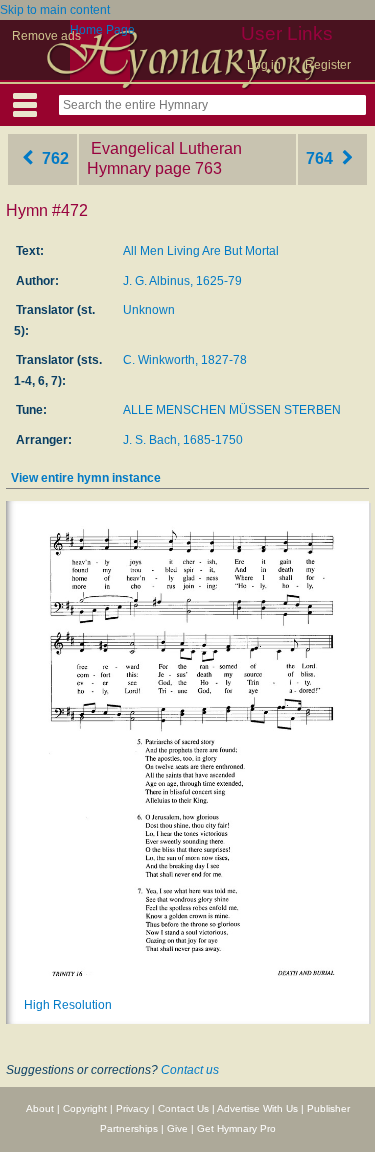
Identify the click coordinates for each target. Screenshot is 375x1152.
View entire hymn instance (86, 478)
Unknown (149, 310)
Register (328, 65)
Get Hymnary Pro (236, 1128)
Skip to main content (55, 10)
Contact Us (183, 1108)
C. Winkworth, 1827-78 (185, 360)
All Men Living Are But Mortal (201, 251)
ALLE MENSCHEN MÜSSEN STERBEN (232, 410)
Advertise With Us (257, 1108)
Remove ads (46, 36)
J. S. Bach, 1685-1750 (183, 440)
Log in (264, 65)
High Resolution (68, 1005)
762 (53, 158)
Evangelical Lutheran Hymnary (164, 159)
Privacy (132, 1108)
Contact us (190, 1070)
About (40, 1108)
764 (321, 158)
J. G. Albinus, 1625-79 (182, 281)
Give (177, 1128)
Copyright (85, 1108)
